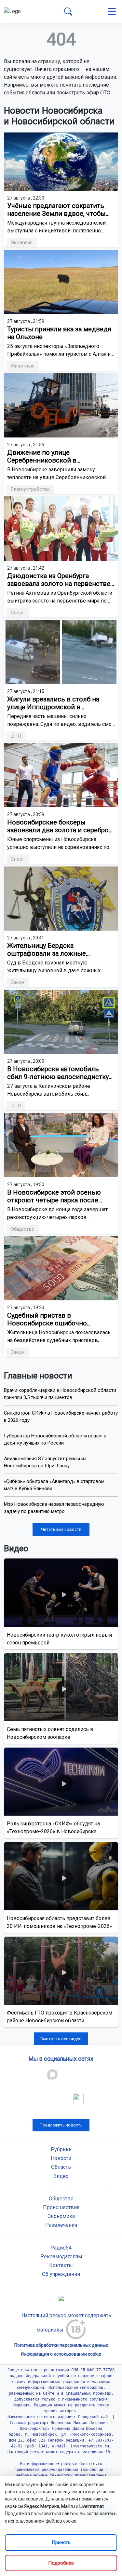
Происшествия (61, 2207)
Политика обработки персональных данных (61, 2345)
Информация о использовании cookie (61, 2354)
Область (61, 2167)
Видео (61, 2176)
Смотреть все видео (61, 2039)
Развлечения (61, 2225)
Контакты (61, 2265)
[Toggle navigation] (112, 12)
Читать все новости (61, 1529)
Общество (61, 2199)
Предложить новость (61, 2125)
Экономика (61, 2216)
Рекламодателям (61, 2257)
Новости (61, 2158)
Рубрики (61, 2149)
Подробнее (61, 2563)
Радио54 (61, 2248)
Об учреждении (61, 2274)
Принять (61, 2542)
